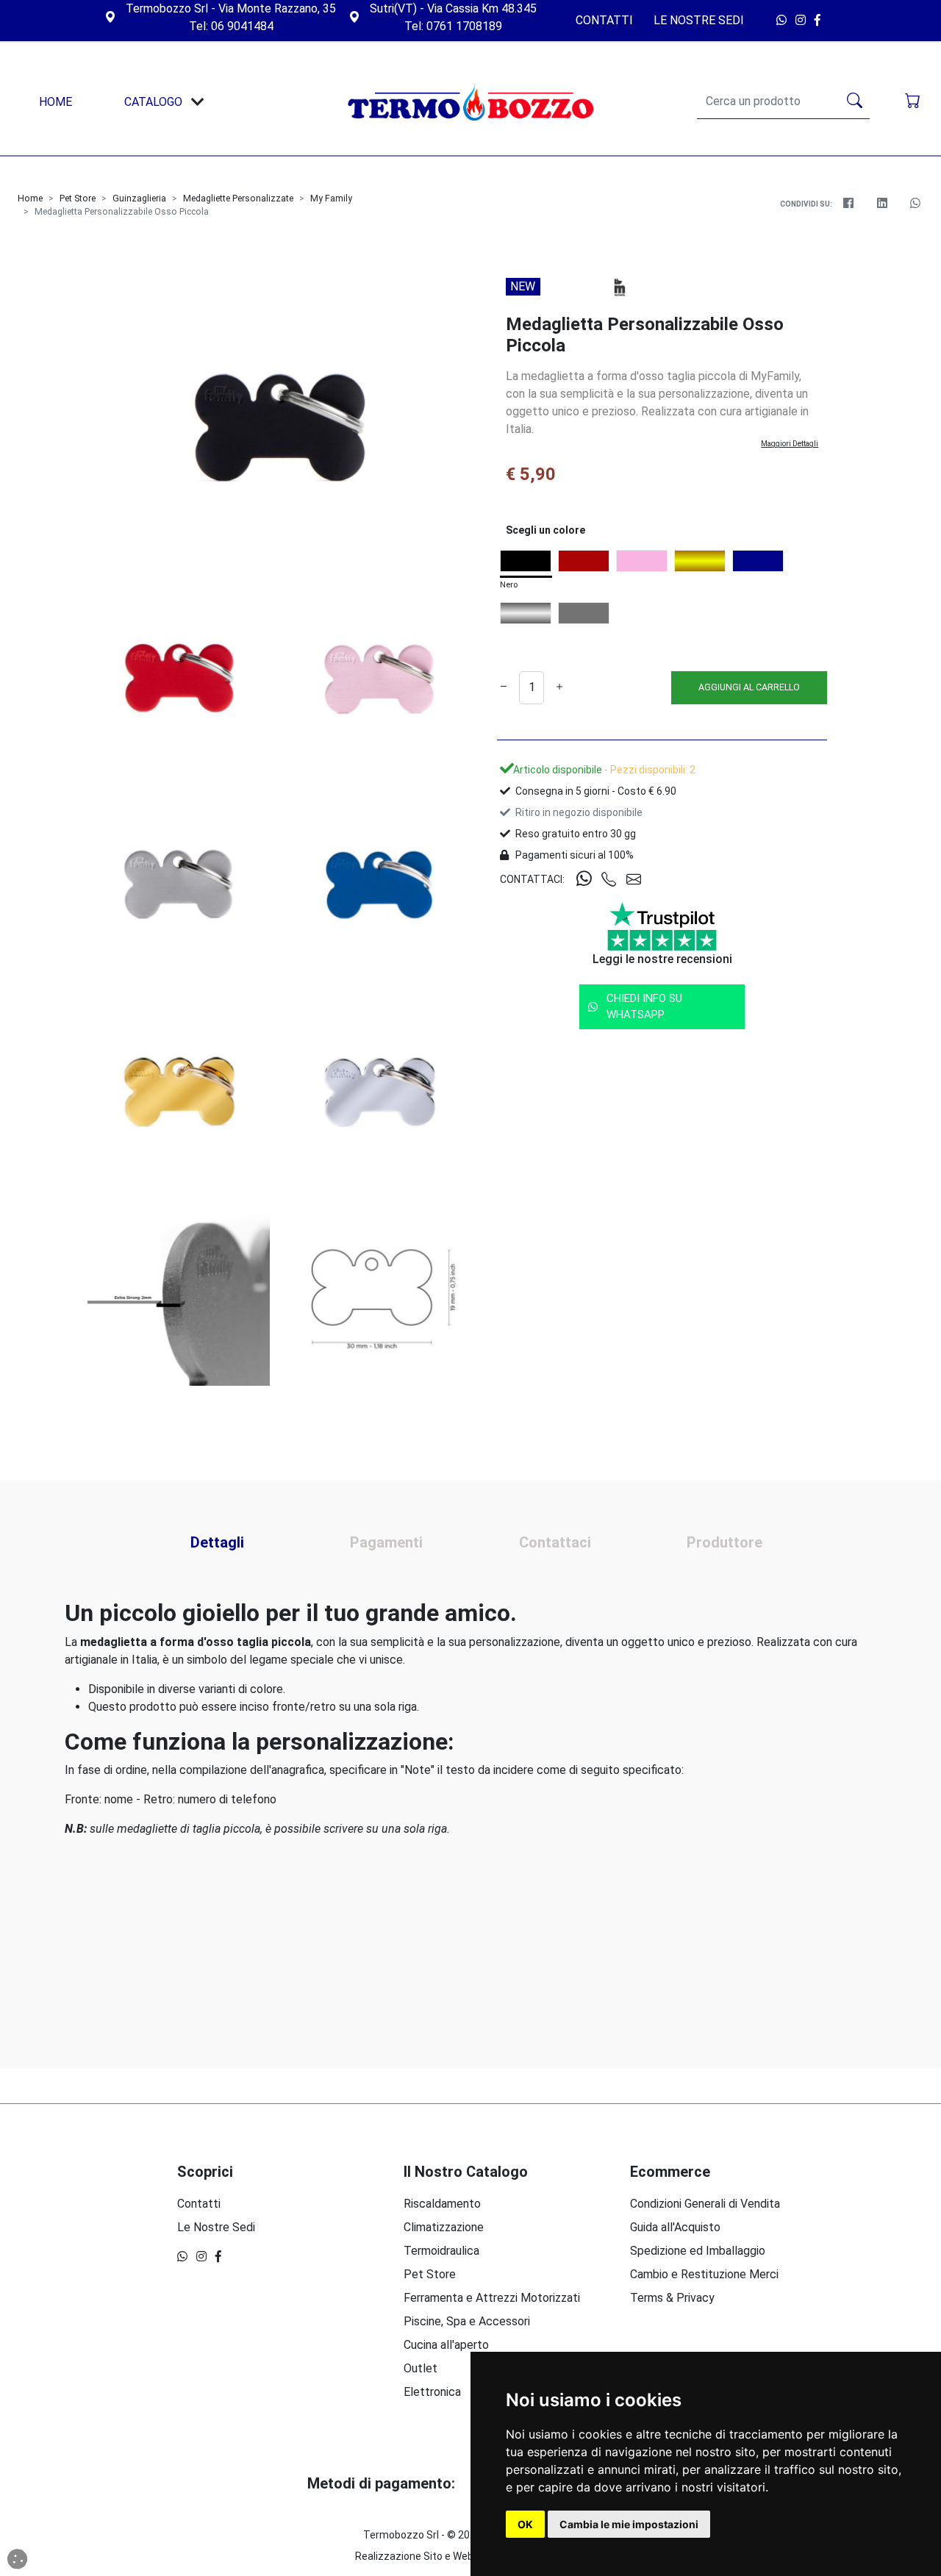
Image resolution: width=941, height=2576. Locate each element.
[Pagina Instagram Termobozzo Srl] (802, 20)
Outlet (421, 2368)
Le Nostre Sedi (699, 20)
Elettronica (432, 2392)
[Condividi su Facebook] (849, 204)
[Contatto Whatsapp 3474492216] (783, 20)
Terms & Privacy (672, 2298)
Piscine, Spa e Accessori (467, 2321)
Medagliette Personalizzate (238, 198)
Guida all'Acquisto (675, 2227)
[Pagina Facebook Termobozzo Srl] (821, 20)
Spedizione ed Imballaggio (698, 2251)
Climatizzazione (444, 2227)
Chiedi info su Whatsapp (644, 1007)
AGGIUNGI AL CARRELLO (749, 687)
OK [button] (525, 2524)
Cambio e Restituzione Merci (704, 2274)
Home (30, 198)
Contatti (604, 20)
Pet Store (78, 198)
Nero (509, 585)
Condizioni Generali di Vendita (705, 2204)
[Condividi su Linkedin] (882, 204)
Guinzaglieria (139, 198)
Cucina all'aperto (446, 2345)
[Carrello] (914, 102)
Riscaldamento (442, 2204)
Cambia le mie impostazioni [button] (629, 2524)
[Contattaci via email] (639, 880)
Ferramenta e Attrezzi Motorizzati (492, 2298)
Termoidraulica (441, 2251)
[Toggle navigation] (198, 102)
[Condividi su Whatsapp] (916, 204)
